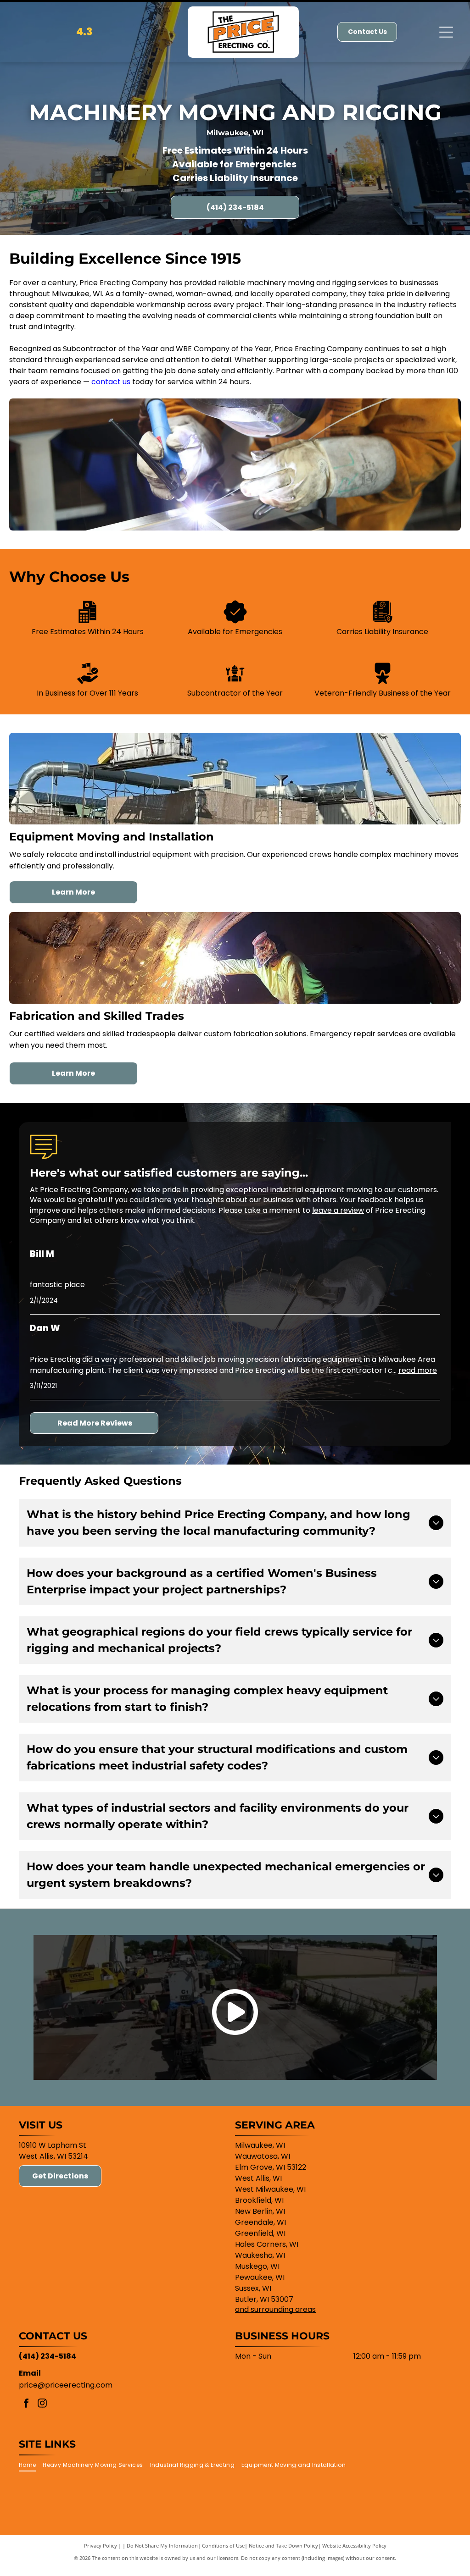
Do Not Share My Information (162, 2546)
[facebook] (26, 2404)
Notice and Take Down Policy (283, 2546)
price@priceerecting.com (66, 2385)
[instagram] (42, 2404)
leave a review (338, 1210)
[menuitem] (31, 2465)
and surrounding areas (275, 2309)
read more (418, 1370)
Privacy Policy (101, 2546)
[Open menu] (446, 32)
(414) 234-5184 (48, 2356)
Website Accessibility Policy (354, 2546)
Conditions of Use (223, 2546)
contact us (111, 382)
